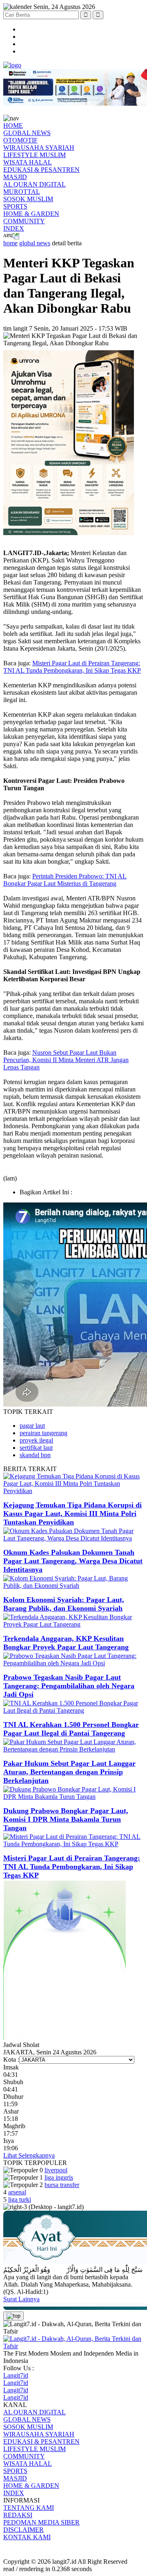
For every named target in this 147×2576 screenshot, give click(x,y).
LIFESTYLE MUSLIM (35, 155)
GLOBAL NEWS (27, 133)
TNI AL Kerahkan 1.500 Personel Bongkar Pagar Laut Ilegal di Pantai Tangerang (71, 1729)
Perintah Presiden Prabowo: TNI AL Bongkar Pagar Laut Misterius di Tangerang (65, 880)
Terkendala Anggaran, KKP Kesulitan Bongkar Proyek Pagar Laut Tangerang (66, 1643)
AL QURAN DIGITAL (35, 184)
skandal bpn (35, 1455)
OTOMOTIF (20, 140)
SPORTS (15, 206)
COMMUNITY (24, 221)
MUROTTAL (22, 192)
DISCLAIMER (23, 2530)
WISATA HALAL (28, 162)
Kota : (11, 2059)
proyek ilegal (36, 1440)
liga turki (20, 2199)
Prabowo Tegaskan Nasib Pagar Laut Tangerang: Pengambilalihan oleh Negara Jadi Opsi (69, 1686)
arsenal (17, 2192)
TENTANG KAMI (29, 2508)
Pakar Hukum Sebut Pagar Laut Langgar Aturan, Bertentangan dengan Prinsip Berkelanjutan (69, 1772)
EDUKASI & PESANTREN (41, 170)
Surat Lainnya (21, 2299)
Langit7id (16, 2375)
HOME (13, 126)
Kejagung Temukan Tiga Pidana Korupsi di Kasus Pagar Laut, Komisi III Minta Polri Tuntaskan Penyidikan (72, 1514)
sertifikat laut (36, 1448)
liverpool (56, 2170)
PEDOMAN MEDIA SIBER (41, 2522)
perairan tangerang (43, 1433)
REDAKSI (18, 2515)
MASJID (15, 177)
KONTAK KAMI (27, 2537)
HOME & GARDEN (31, 214)
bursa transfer (62, 2185)
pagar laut (32, 1426)
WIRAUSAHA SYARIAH (39, 148)
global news (35, 243)
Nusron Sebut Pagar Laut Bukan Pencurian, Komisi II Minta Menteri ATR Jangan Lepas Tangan (66, 1060)
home (10, 243)
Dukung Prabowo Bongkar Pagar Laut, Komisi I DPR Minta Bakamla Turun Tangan (66, 1819)
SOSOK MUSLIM (28, 199)
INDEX (14, 228)
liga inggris (59, 2177)
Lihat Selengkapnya (29, 2155)
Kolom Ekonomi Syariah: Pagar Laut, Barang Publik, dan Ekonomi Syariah (64, 1604)
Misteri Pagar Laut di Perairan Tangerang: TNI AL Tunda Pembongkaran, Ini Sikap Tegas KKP (72, 667)
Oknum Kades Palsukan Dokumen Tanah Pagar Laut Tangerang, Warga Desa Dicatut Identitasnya (73, 1561)
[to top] (13, 2316)
